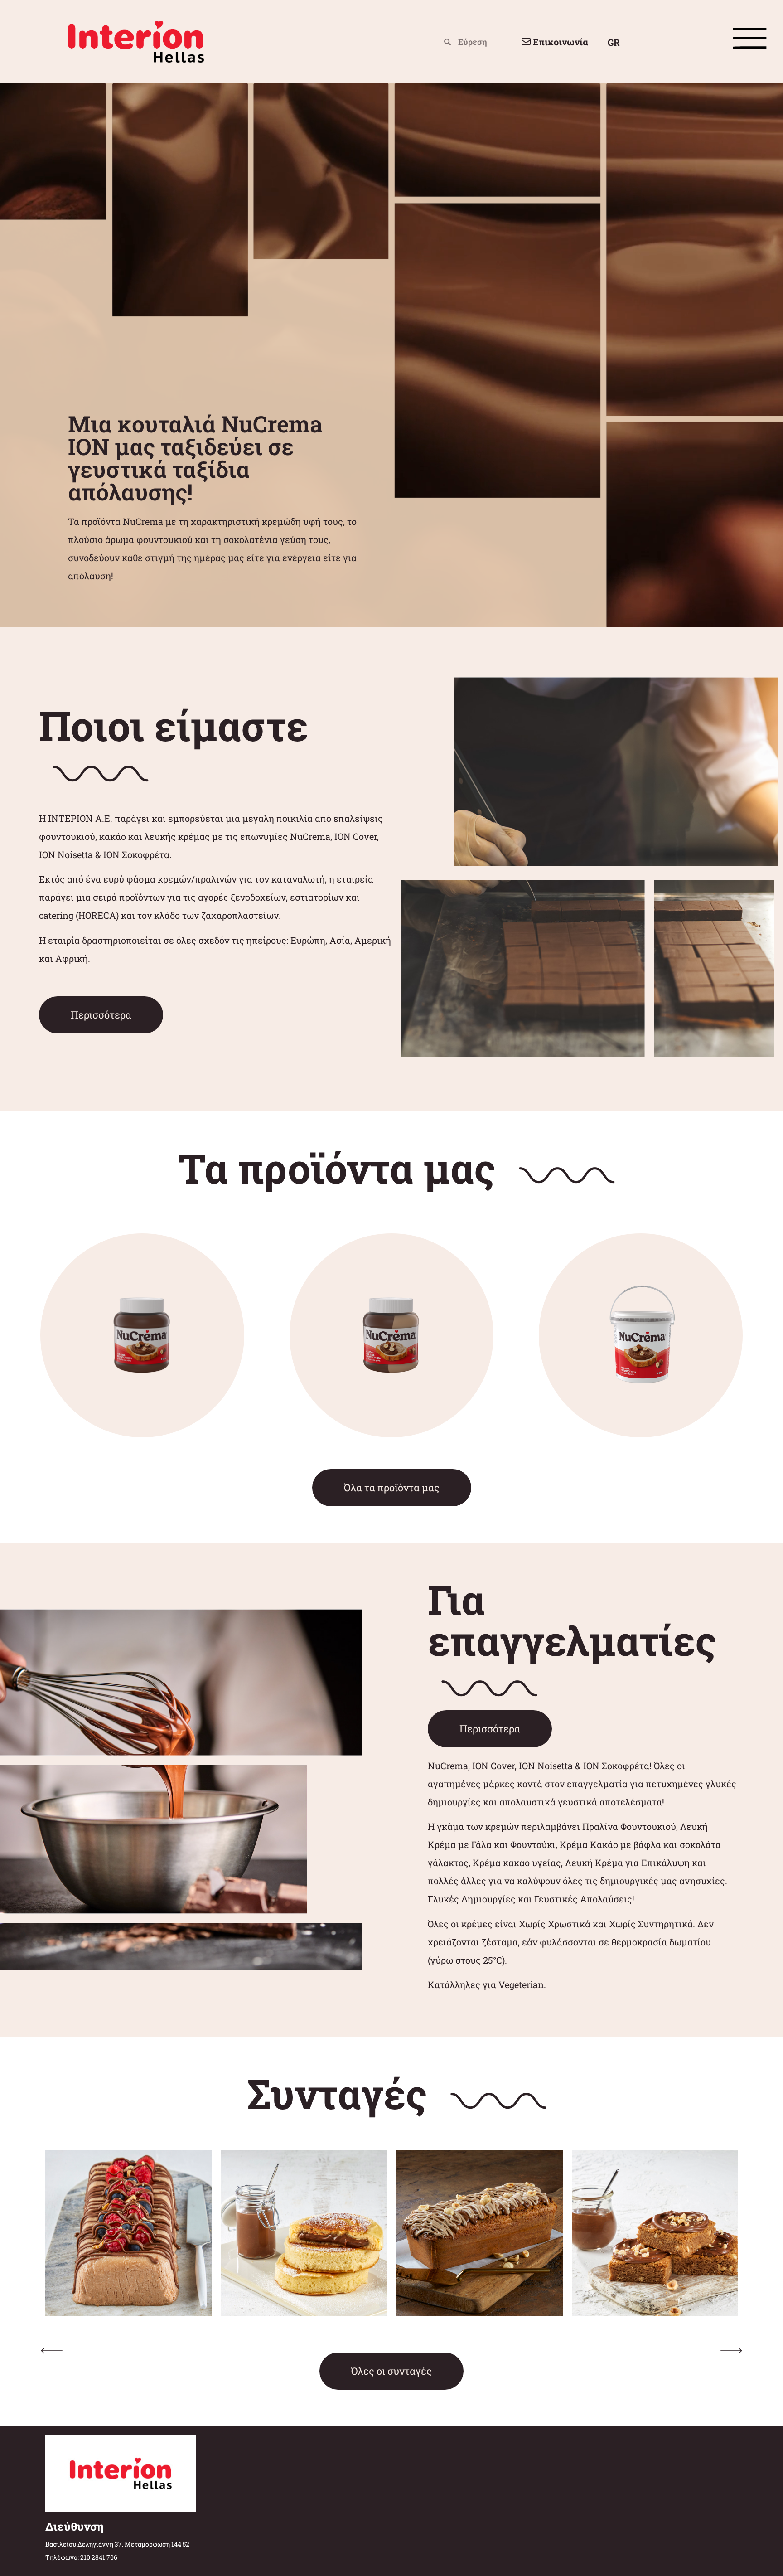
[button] (52, 2351)
